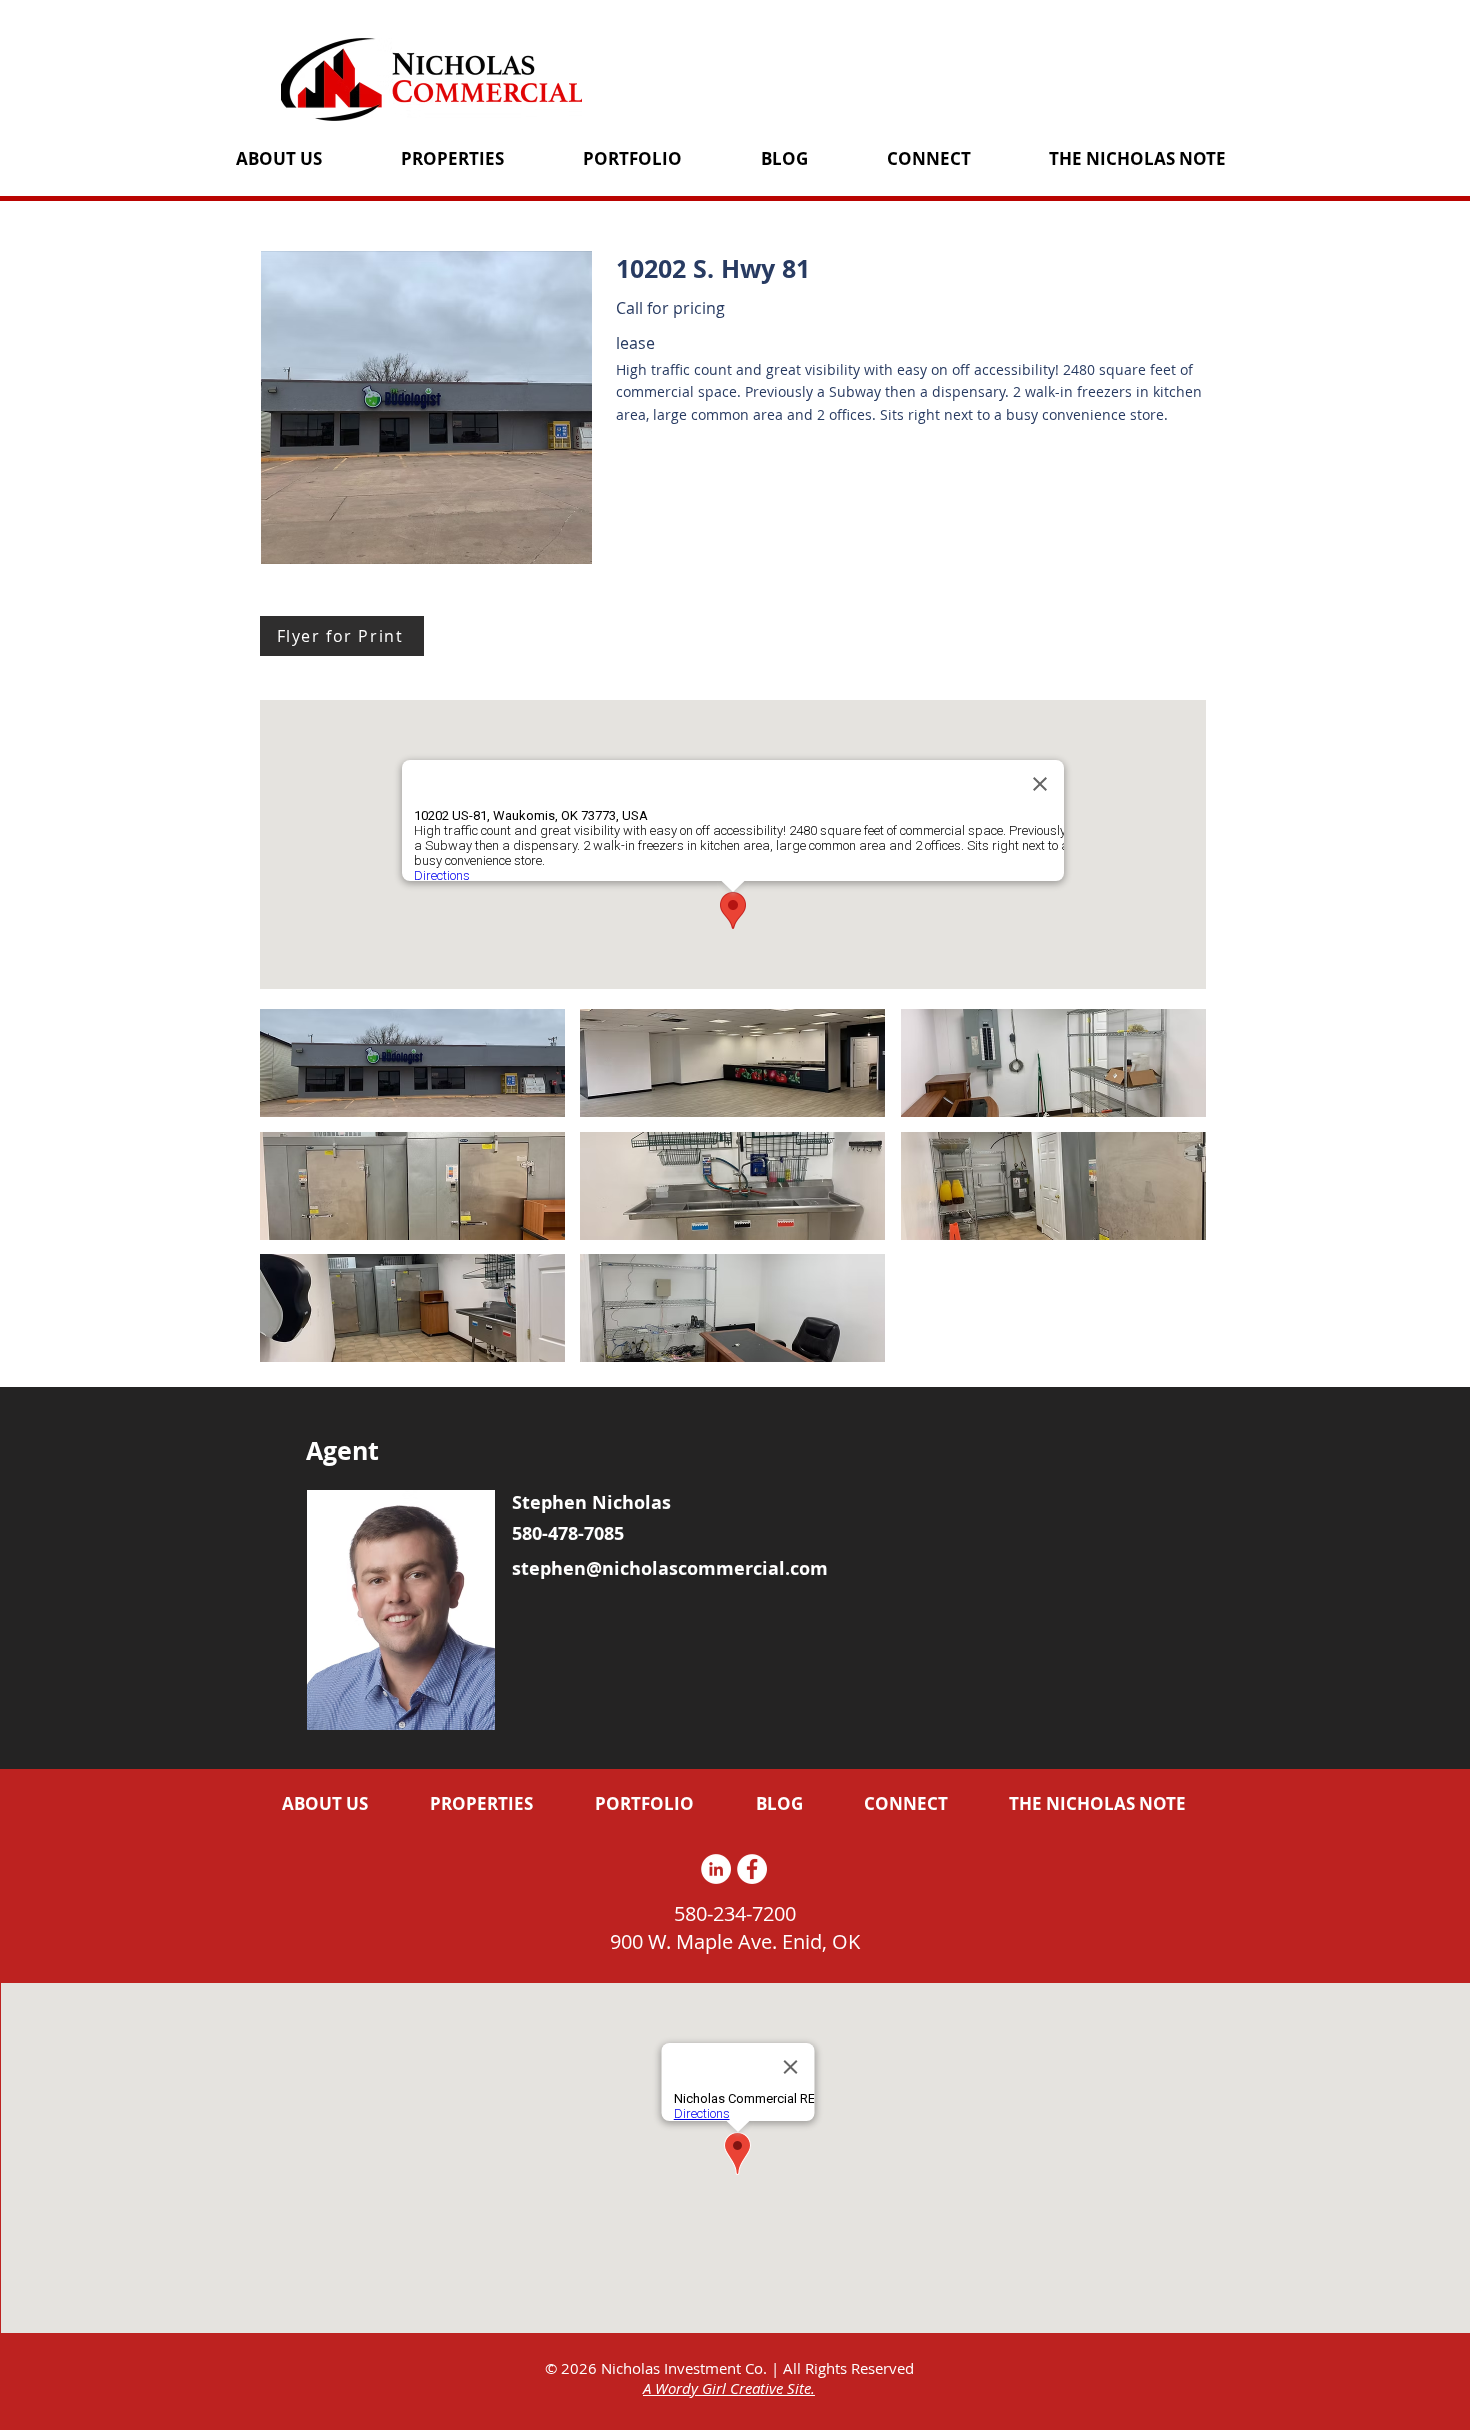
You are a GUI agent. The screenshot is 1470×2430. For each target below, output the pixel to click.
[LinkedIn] (716, 1869)
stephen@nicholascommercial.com (670, 1568)
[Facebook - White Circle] (752, 1869)
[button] (412, 1063)
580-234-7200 (735, 1913)
